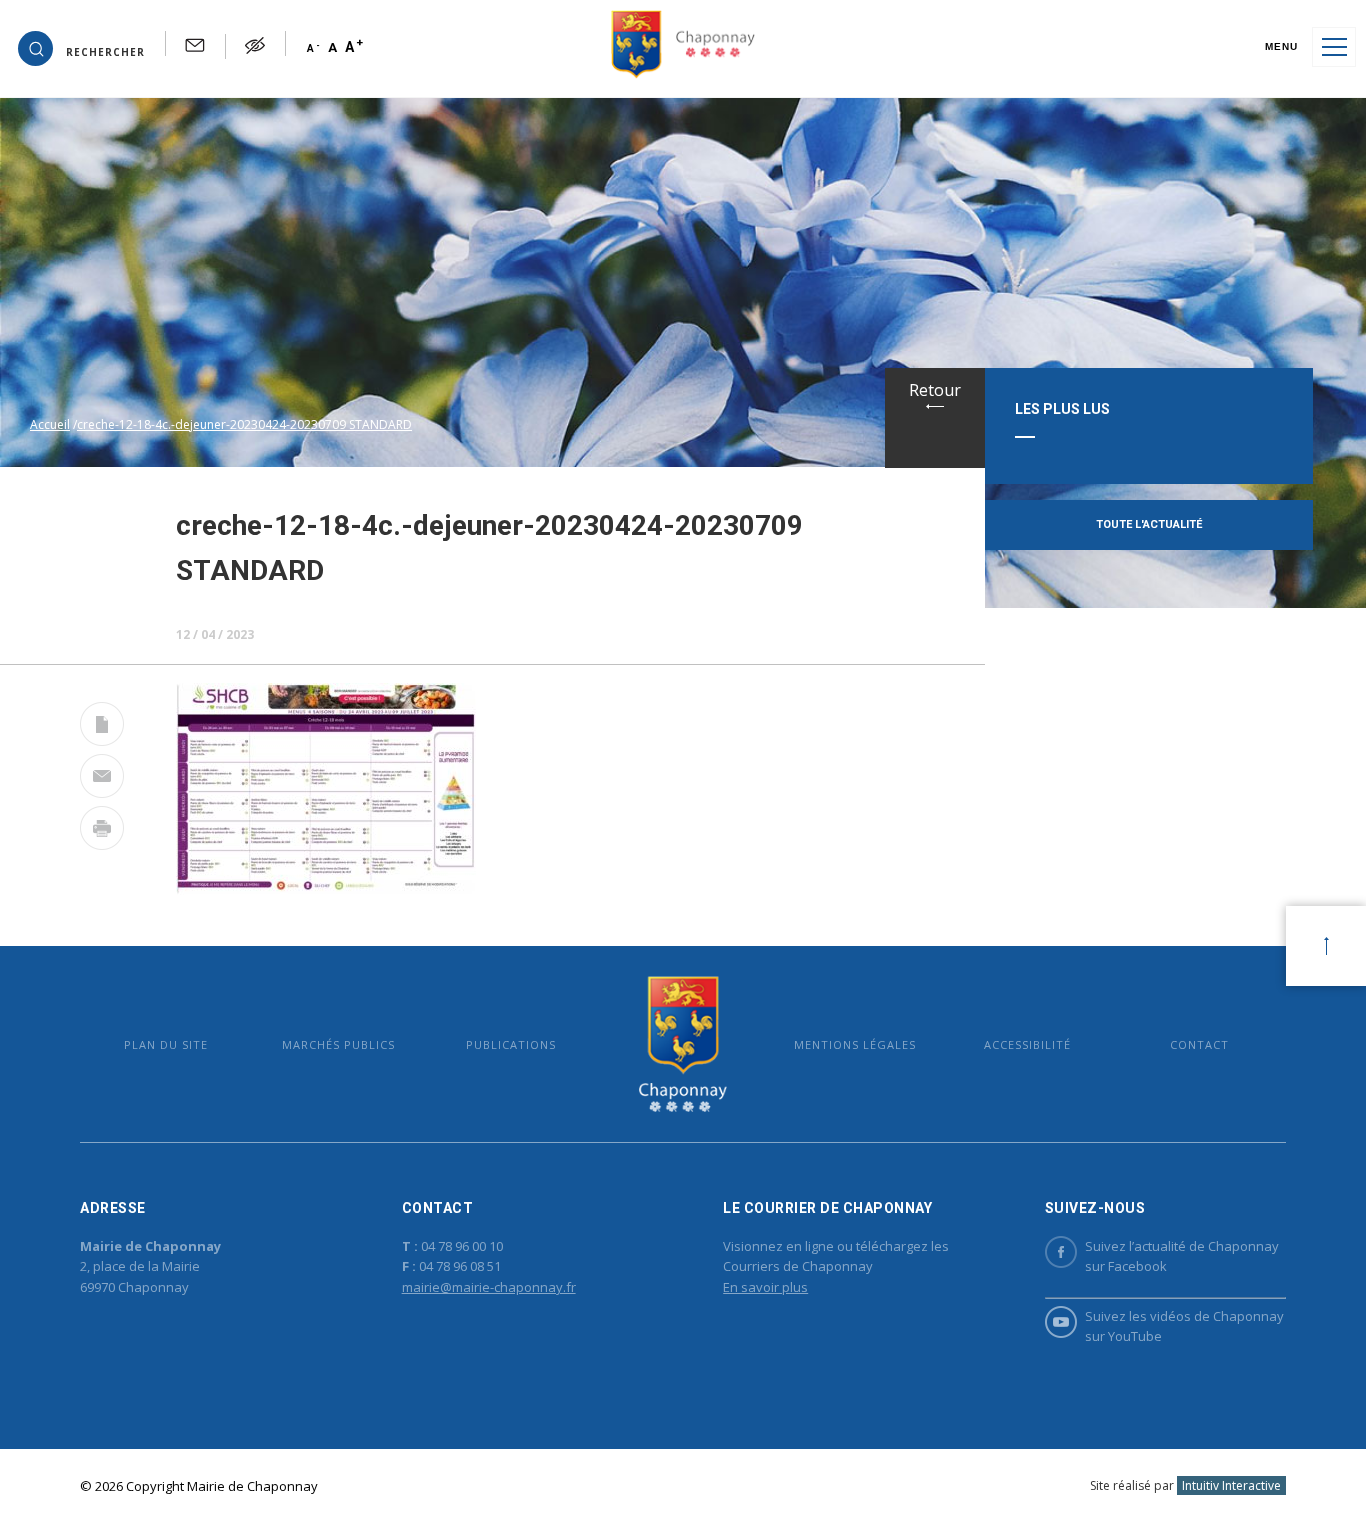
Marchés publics (338, 1044)
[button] (81, 47)
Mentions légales (855, 1044)
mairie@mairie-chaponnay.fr (489, 1287)
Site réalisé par (1185, 1485)
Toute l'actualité (1149, 524)
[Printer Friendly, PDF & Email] (102, 728)
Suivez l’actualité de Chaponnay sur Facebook (1182, 1256)
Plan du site (166, 1044)
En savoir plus (765, 1287)
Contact (1199, 1044)
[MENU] (1334, 47)
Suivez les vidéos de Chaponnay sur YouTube (1184, 1326)
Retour (935, 390)
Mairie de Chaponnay (683, 1044)
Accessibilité (1027, 1044)
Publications (511, 1044)
